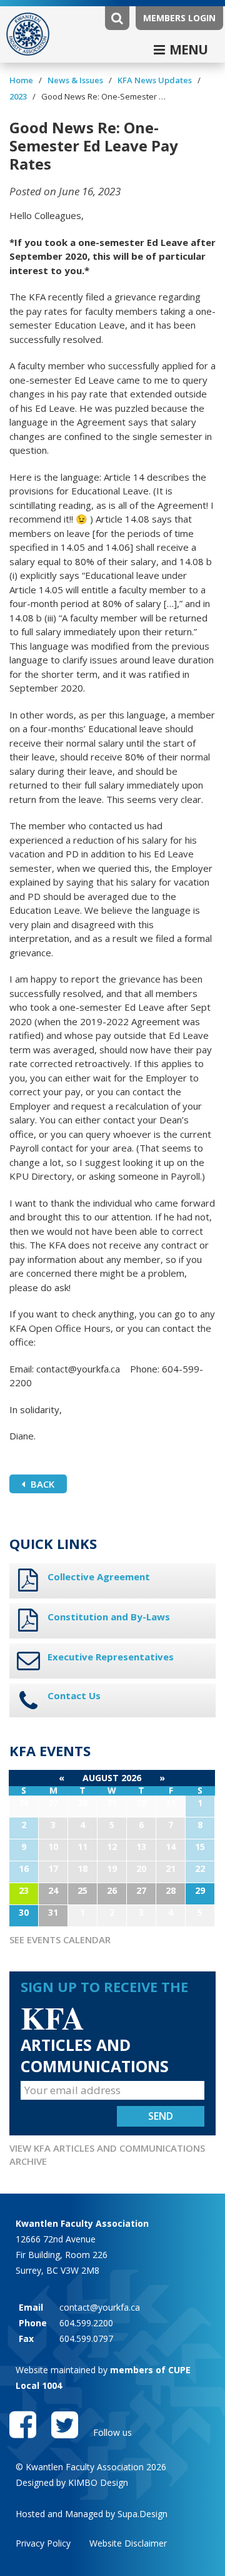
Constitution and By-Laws (109, 1617)
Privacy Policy (43, 2543)
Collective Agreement (99, 1577)
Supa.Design (142, 2514)
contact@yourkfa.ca (100, 2307)
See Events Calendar (60, 1940)
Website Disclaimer (128, 2543)
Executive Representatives (111, 1657)
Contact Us (74, 1695)
